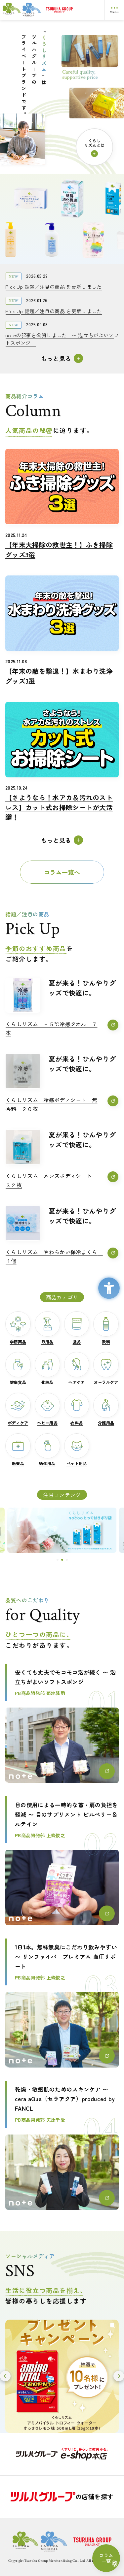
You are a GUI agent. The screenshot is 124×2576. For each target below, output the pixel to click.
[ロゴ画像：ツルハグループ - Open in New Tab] (72, 10)
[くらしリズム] (22, 10)
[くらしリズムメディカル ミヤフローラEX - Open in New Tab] (64, 198)
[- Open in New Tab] (62, 2454)
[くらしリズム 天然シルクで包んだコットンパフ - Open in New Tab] (22, 198)
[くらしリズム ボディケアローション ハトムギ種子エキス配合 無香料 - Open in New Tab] (60, 240)
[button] (58, 1560)
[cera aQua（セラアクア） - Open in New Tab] (62, 1530)
